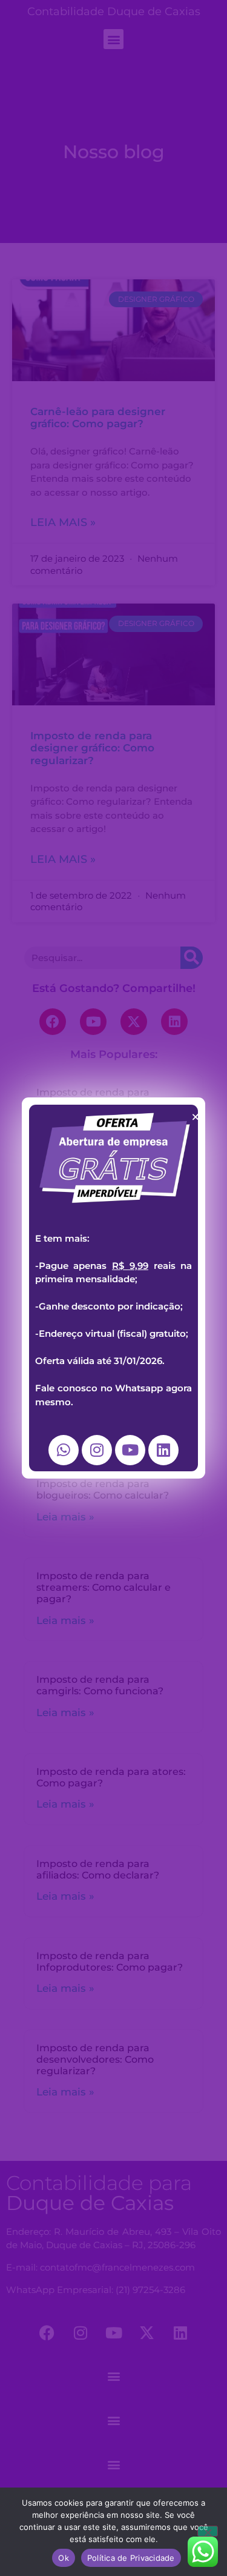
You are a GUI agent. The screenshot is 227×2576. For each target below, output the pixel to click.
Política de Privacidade (131, 2558)
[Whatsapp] (64, 1450)
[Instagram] (97, 1450)
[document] (113, 1288)
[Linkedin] (163, 1450)
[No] (208, 2531)
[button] (196, 1117)
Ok (64, 2558)
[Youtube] (130, 1450)
